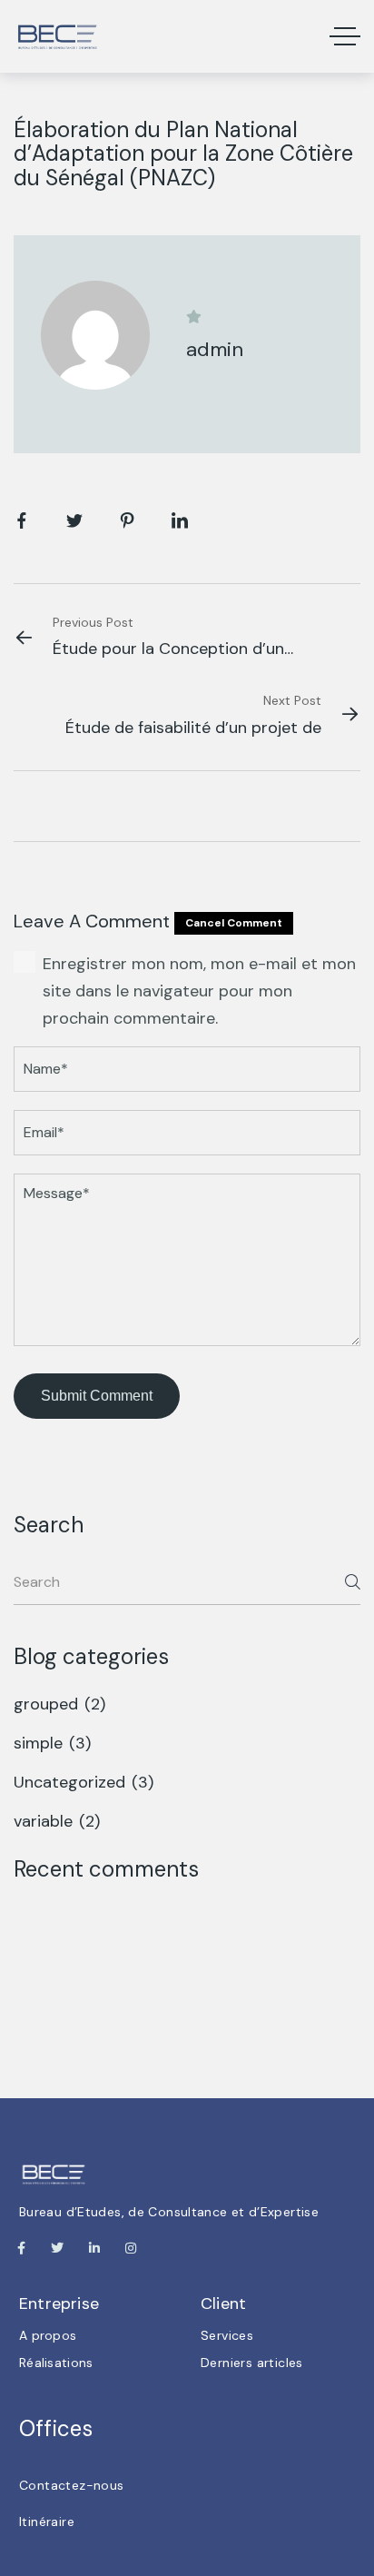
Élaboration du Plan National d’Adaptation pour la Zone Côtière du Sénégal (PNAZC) (183, 154)
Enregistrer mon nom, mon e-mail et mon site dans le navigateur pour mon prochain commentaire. (199, 991)
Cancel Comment (234, 923)
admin (215, 349)
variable (59, 1821)
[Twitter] (74, 523)
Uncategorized (86, 1782)
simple (54, 1743)
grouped (62, 1704)
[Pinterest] (127, 523)
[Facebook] (22, 523)
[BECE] (57, 36)
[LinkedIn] (180, 523)
